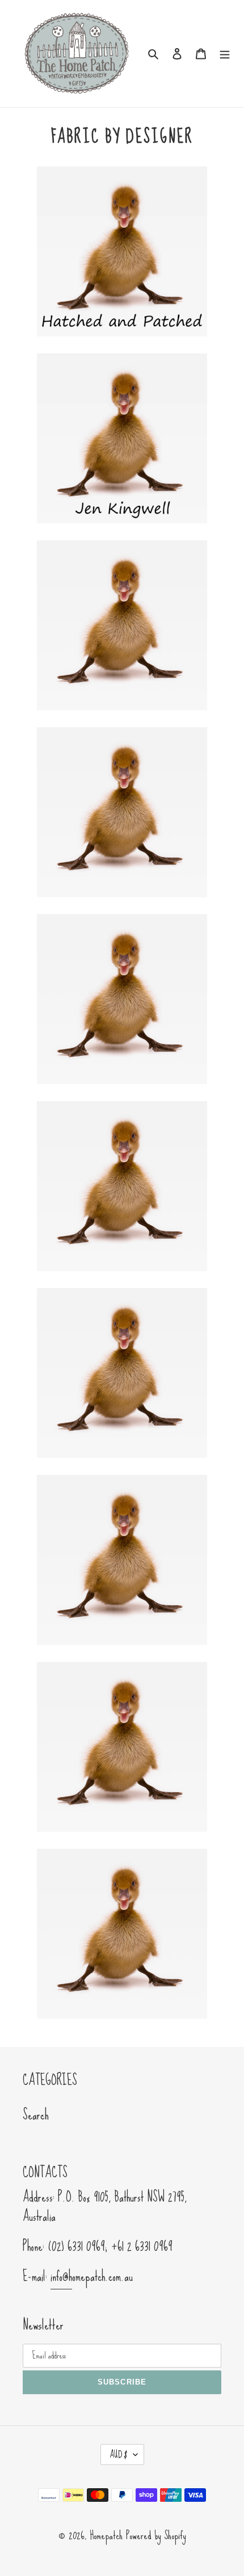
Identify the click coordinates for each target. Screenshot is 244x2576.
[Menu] (225, 52)
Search (36, 2115)
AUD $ (119, 2455)
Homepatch (106, 2535)
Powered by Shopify (156, 2535)
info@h (61, 2276)
